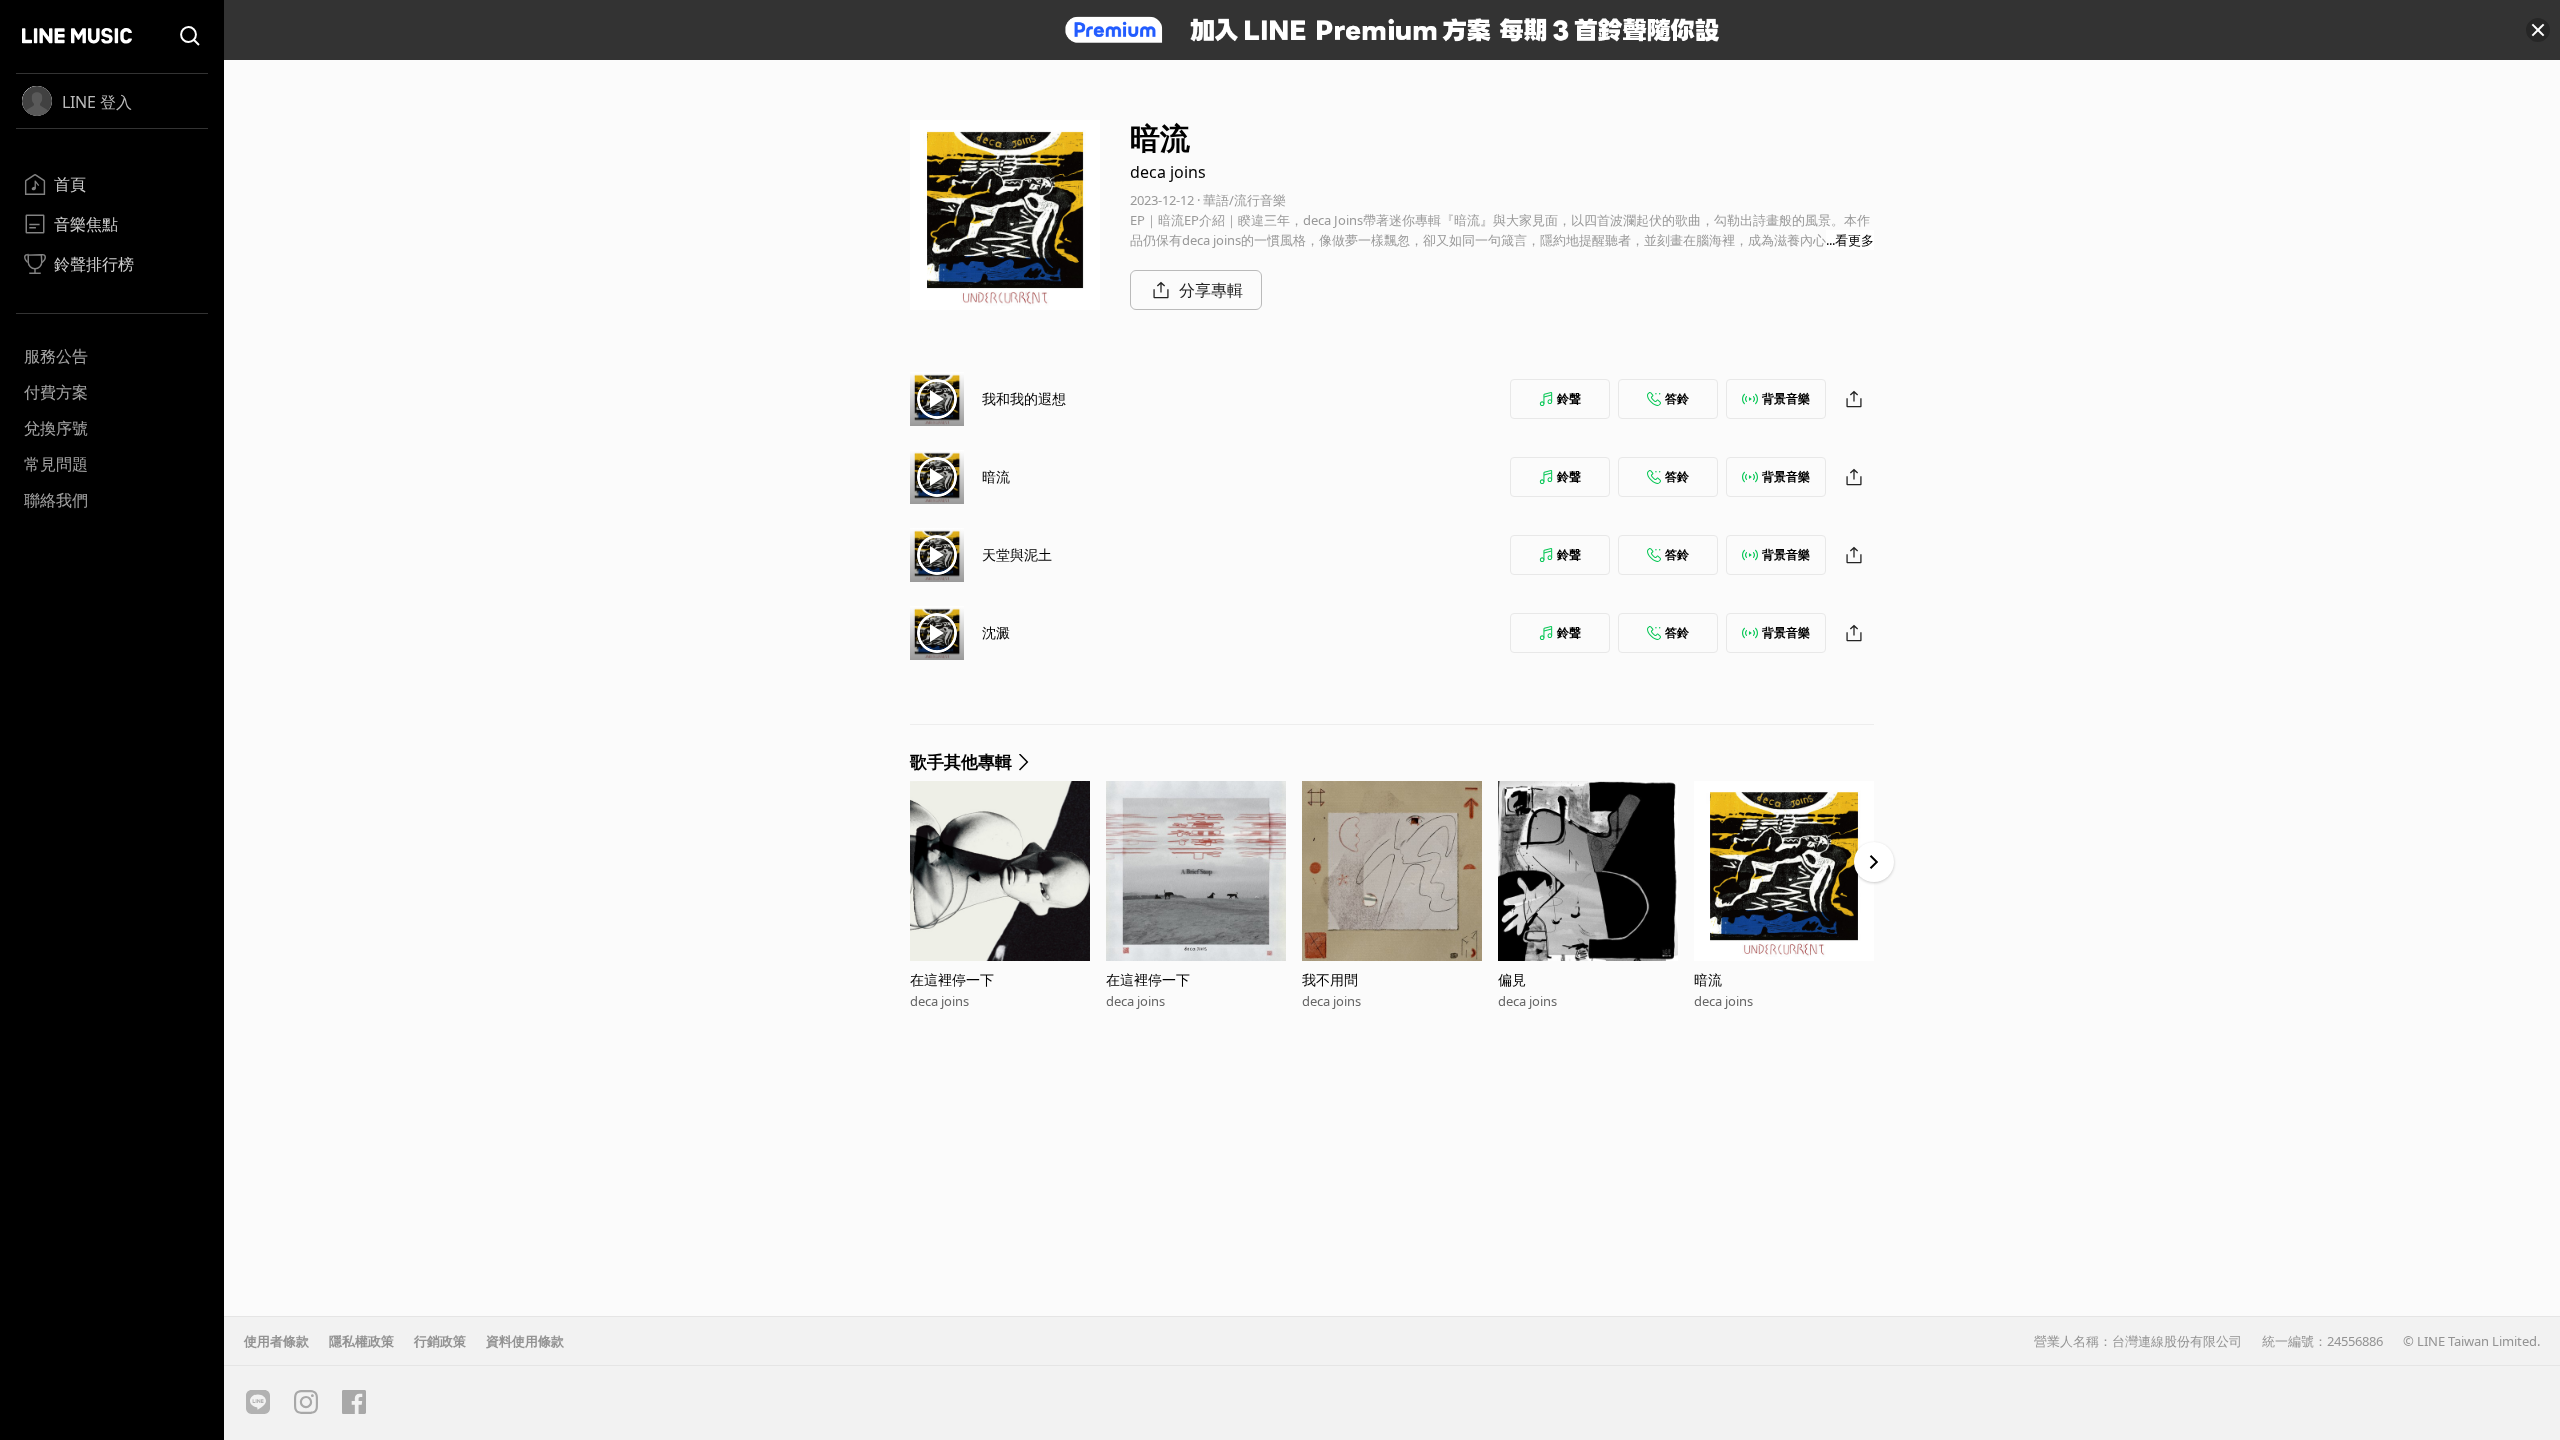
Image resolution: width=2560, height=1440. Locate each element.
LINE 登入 (97, 102)
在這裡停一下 (952, 979)
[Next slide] (1874, 862)
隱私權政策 (361, 1341)
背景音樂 (1786, 398)
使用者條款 (276, 1341)
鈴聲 (1569, 398)
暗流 (996, 476)
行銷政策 (440, 1341)
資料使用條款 (525, 1341)
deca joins (1168, 172)
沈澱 (996, 632)
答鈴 (1677, 398)
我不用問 (1330, 979)
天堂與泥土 (1017, 554)
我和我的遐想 (1024, 398)
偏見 (1512, 979)
